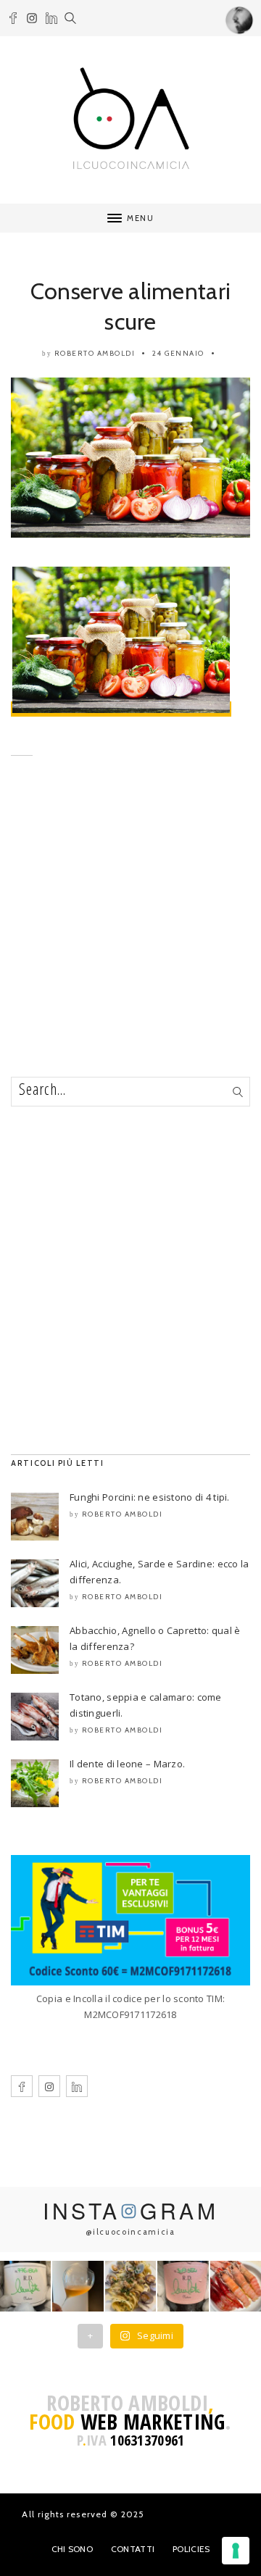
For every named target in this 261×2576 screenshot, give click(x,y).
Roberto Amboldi (95, 353)
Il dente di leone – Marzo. (127, 1764)
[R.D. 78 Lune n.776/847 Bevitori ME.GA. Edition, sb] (78, 2286)
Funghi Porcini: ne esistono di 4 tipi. (150, 1497)
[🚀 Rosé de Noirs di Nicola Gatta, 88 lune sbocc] (183, 2286)
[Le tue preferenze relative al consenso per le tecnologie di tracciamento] (236, 2551)
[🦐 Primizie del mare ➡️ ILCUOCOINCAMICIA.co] (236, 2286)
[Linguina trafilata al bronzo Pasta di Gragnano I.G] (130, 2286)
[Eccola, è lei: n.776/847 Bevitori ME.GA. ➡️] (25, 2286)
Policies (191, 2549)
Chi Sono (72, 2549)
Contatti (133, 2549)
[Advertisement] (130, 938)
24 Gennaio (178, 353)
